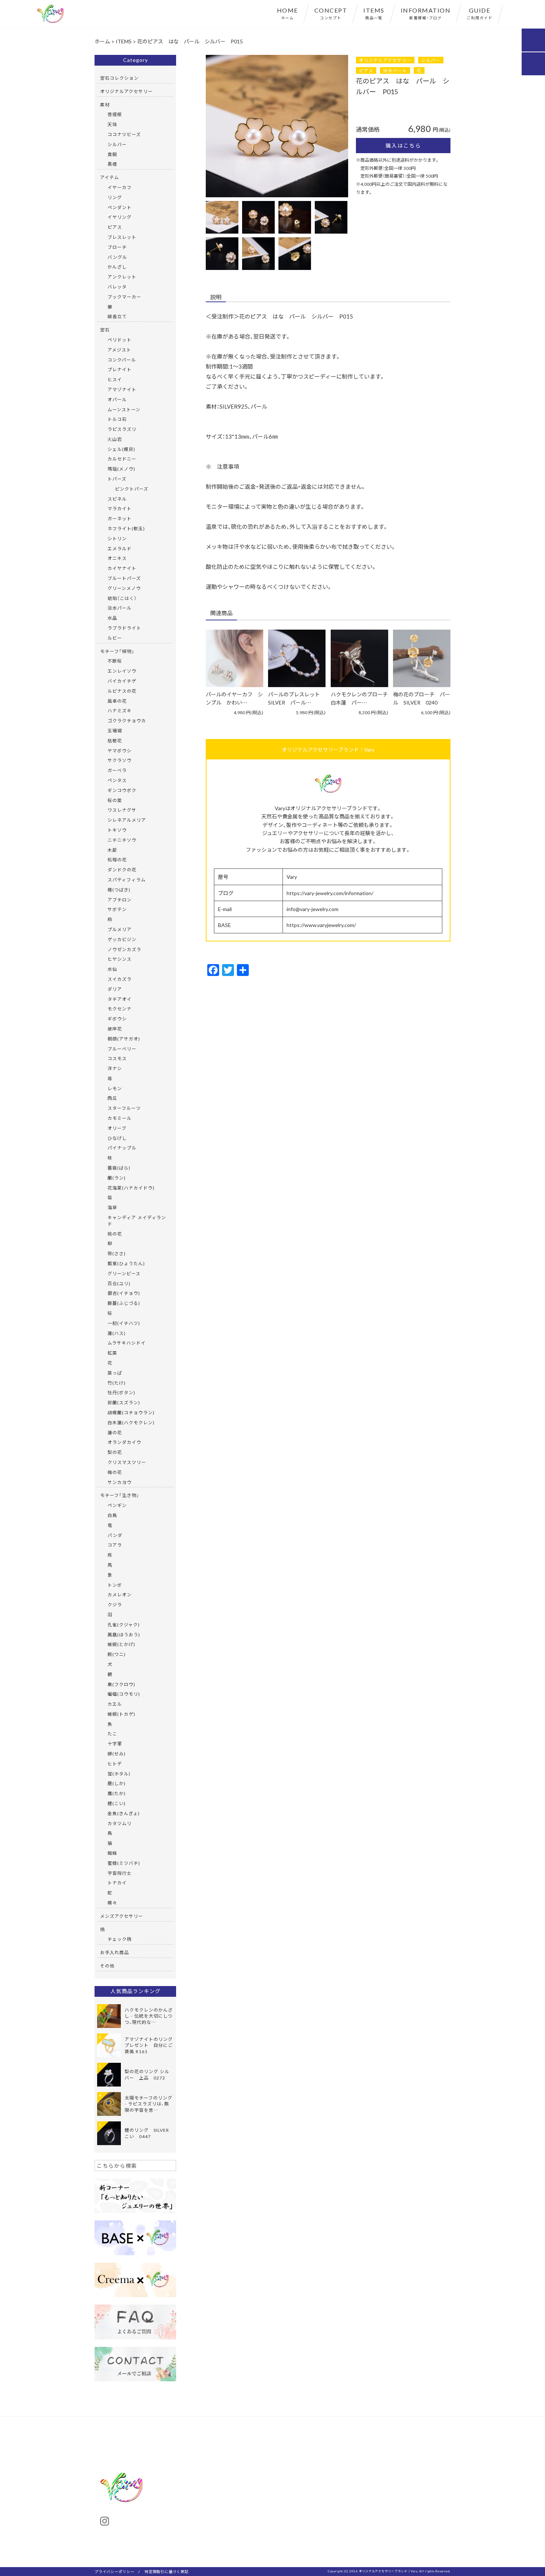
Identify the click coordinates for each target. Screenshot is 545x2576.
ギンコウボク (122, 790)
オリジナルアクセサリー (385, 60)
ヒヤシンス (120, 959)
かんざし (117, 267)
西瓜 (112, 1098)
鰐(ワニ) (117, 1654)
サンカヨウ (120, 1482)
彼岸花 (115, 1029)
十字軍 (115, 1744)
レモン (115, 1088)
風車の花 (117, 701)
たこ (112, 1734)
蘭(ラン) (117, 1178)
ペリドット (120, 340)
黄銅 (112, 154)
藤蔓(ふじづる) (124, 1303)
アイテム (110, 177)
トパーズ (117, 479)
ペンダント (120, 207)
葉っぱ (115, 1373)
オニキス (117, 558)
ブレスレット (122, 237)
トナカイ (117, 1883)
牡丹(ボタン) (121, 1392)
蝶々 (112, 1903)
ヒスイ (115, 379)
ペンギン (117, 1505)
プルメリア (120, 929)
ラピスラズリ (122, 429)
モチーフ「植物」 (117, 651)
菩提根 (115, 114)
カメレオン (120, 1594)
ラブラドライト (124, 628)
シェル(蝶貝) (121, 449)
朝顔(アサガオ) (124, 1039)
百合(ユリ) (119, 1283)
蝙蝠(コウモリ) (124, 1694)
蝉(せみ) (117, 1754)
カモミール (120, 1118)
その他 (107, 1966)
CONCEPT (331, 13)
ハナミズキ (120, 710)
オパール (117, 399)
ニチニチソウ (122, 840)
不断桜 (115, 661)
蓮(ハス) (117, 1333)
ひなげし (117, 1138)
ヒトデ (115, 1764)
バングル (117, 257)
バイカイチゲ (122, 681)
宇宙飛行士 (120, 1873)
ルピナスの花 (122, 691)
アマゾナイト (122, 389)
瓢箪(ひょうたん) (126, 1263)
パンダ (115, 1535)
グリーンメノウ (124, 588)
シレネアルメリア (127, 820)
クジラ (115, 1604)
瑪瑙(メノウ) (121, 469)
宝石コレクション (119, 78)
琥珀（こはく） (122, 598)
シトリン (117, 538)
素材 (105, 105)
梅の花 (115, 1472)
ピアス (366, 70)
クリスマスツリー (127, 1462)
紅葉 (112, 1353)
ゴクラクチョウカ (127, 720)
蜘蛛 (112, 1853)
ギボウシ (117, 1019)
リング (115, 197)
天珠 (112, 124)
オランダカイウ (124, 1442)
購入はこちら (403, 145)
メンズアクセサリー (122, 1916)
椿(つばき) (119, 890)
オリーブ (117, 1128)
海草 (112, 1207)
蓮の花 (115, 1432)
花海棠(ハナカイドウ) (131, 1188)
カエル (115, 1704)
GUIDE (480, 13)
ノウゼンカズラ (124, 949)
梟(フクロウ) (121, 1684)
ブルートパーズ (124, 578)
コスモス (117, 1058)
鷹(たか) (117, 1793)
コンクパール (122, 360)
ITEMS (374, 13)
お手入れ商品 (115, 1952)
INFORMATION (426, 13)
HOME (288, 13)
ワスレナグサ (122, 810)
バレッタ (117, 287)
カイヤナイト (122, 568)
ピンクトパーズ (132, 489)
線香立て (117, 316)
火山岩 (115, 439)
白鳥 (112, 1515)
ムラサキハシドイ (127, 1343)
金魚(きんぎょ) (124, 1813)
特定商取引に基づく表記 (166, 2571)
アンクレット (122, 277)
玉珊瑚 (115, 730)
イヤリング (120, 217)
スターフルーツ (124, 1108)
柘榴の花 (117, 860)
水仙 (112, 969)
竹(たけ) (117, 1383)
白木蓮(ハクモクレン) (131, 1422)
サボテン (117, 909)
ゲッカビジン (122, 939)
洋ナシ (115, 1068)
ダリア (115, 989)
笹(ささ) (117, 1253)
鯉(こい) (117, 1803)
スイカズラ (120, 979)
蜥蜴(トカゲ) (121, 1714)
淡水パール (395, 70)
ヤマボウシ (120, 751)
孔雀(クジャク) (124, 1625)
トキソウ (117, 830)
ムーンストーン (124, 409)
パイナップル (122, 1148)
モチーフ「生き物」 (120, 1495)
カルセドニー (122, 459)
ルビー (115, 638)
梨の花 (115, 1452)
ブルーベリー (122, 1049)
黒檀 (112, 164)
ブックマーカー (124, 297)
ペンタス (117, 780)
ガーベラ (117, 770)
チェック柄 (120, 1939)
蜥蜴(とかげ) (121, 1644)
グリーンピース (124, 1273)
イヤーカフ (120, 187)
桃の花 (115, 1234)
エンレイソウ (122, 671)
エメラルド (120, 548)
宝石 (105, 330)
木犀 (112, 850)
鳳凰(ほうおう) (124, 1635)
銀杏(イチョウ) (124, 1293)
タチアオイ (120, 999)
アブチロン (120, 900)
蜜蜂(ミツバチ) (124, 1863)
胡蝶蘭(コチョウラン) (131, 1412)
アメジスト (119, 350)
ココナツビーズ (124, 134)
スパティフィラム (127, 880)
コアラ (115, 1545)
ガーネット (120, 518)
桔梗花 (115, 741)
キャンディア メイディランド (137, 1221)
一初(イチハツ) (124, 1323)
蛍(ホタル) (119, 1774)
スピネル (117, 499)
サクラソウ (120, 760)
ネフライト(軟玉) (126, 528)
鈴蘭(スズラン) (124, 1402)
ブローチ (117, 247)
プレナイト (120, 369)
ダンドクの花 (122, 870)
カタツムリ (120, 1823)
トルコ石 (117, 419)
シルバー (431, 60)
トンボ (115, 1585)
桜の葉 (115, 800)
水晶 (112, 618)
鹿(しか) (117, 1783)
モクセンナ (120, 1009)
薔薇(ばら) (119, 1168)
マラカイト (120, 508)
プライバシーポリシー (115, 2571)
